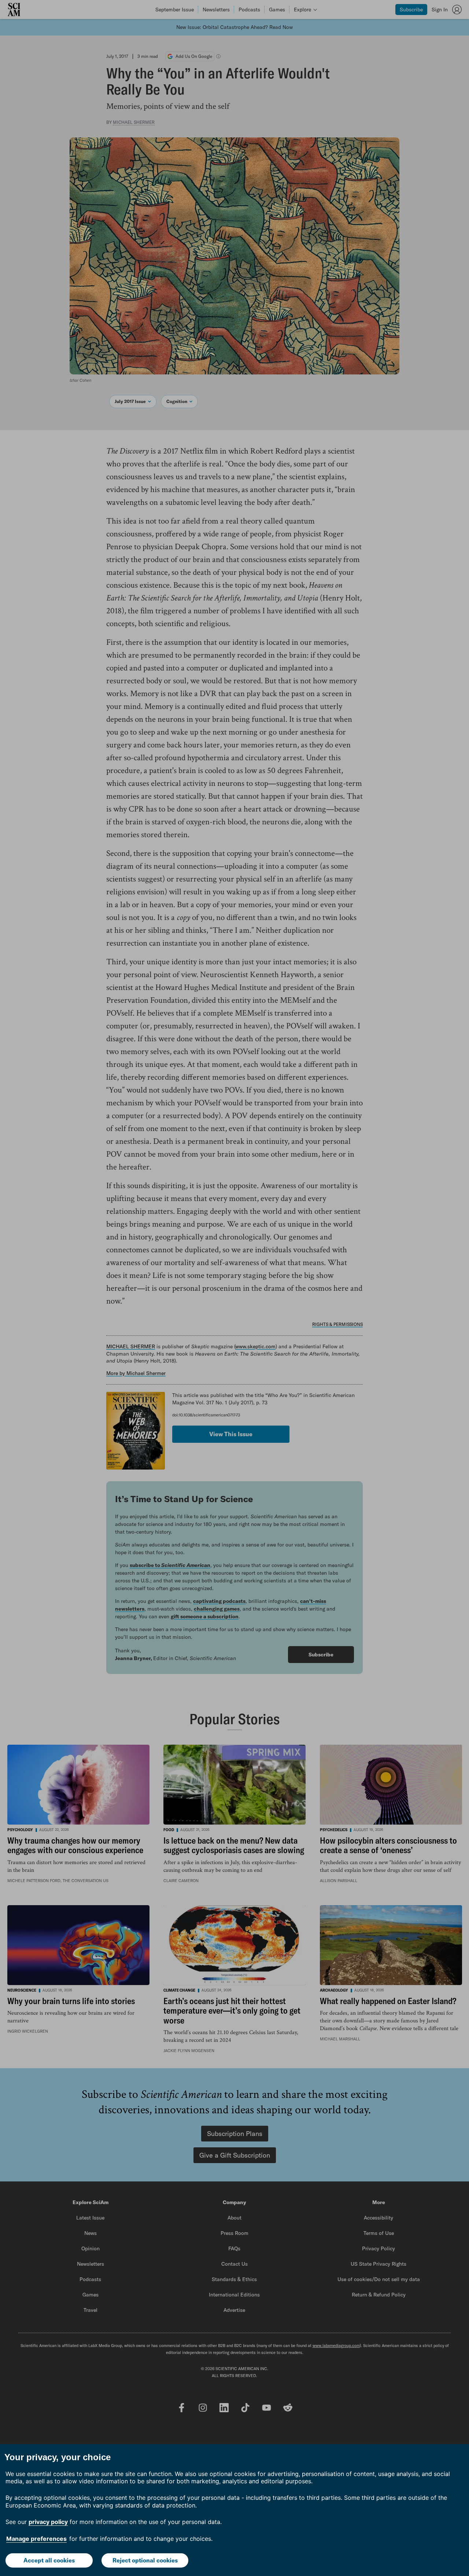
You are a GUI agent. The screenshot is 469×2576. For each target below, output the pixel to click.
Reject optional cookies (145, 2560)
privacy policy (48, 2522)
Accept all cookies (49, 2560)
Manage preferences (36, 2539)
